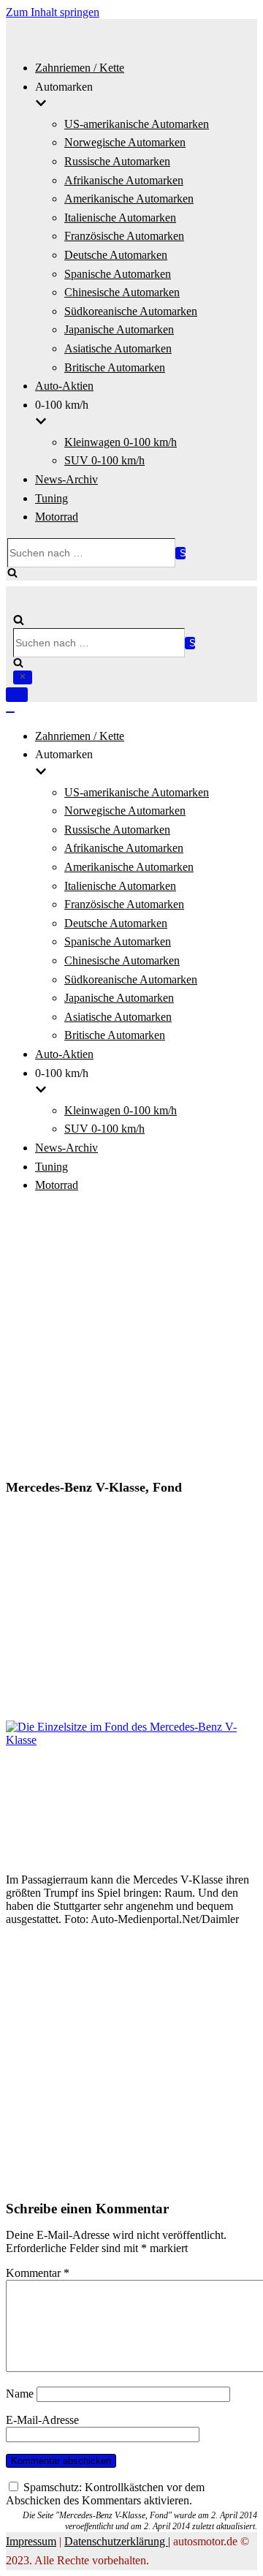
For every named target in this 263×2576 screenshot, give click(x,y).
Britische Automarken (115, 367)
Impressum (31, 2541)
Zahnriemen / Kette (80, 68)
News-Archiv (66, 479)
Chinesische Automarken (122, 292)
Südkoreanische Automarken (131, 311)
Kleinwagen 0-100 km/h (121, 442)
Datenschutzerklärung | (117, 2541)
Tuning (52, 498)
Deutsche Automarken (116, 255)
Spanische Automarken (118, 274)
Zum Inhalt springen (53, 12)
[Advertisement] (131, 1338)
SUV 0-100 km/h (104, 460)
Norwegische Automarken (125, 142)
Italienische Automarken (120, 218)
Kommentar (38, 2273)
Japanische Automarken (119, 329)
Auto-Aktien (64, 386)
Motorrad (57, 517)
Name (20, 2394)
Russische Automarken (117, 161)
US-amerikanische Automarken (137, 124)
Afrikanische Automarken (124, 180)
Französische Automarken (124, 236)
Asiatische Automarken (118, 348)
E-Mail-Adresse (42, 2420)
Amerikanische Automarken (129, 199)
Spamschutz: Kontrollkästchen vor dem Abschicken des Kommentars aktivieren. (105, 2494)
